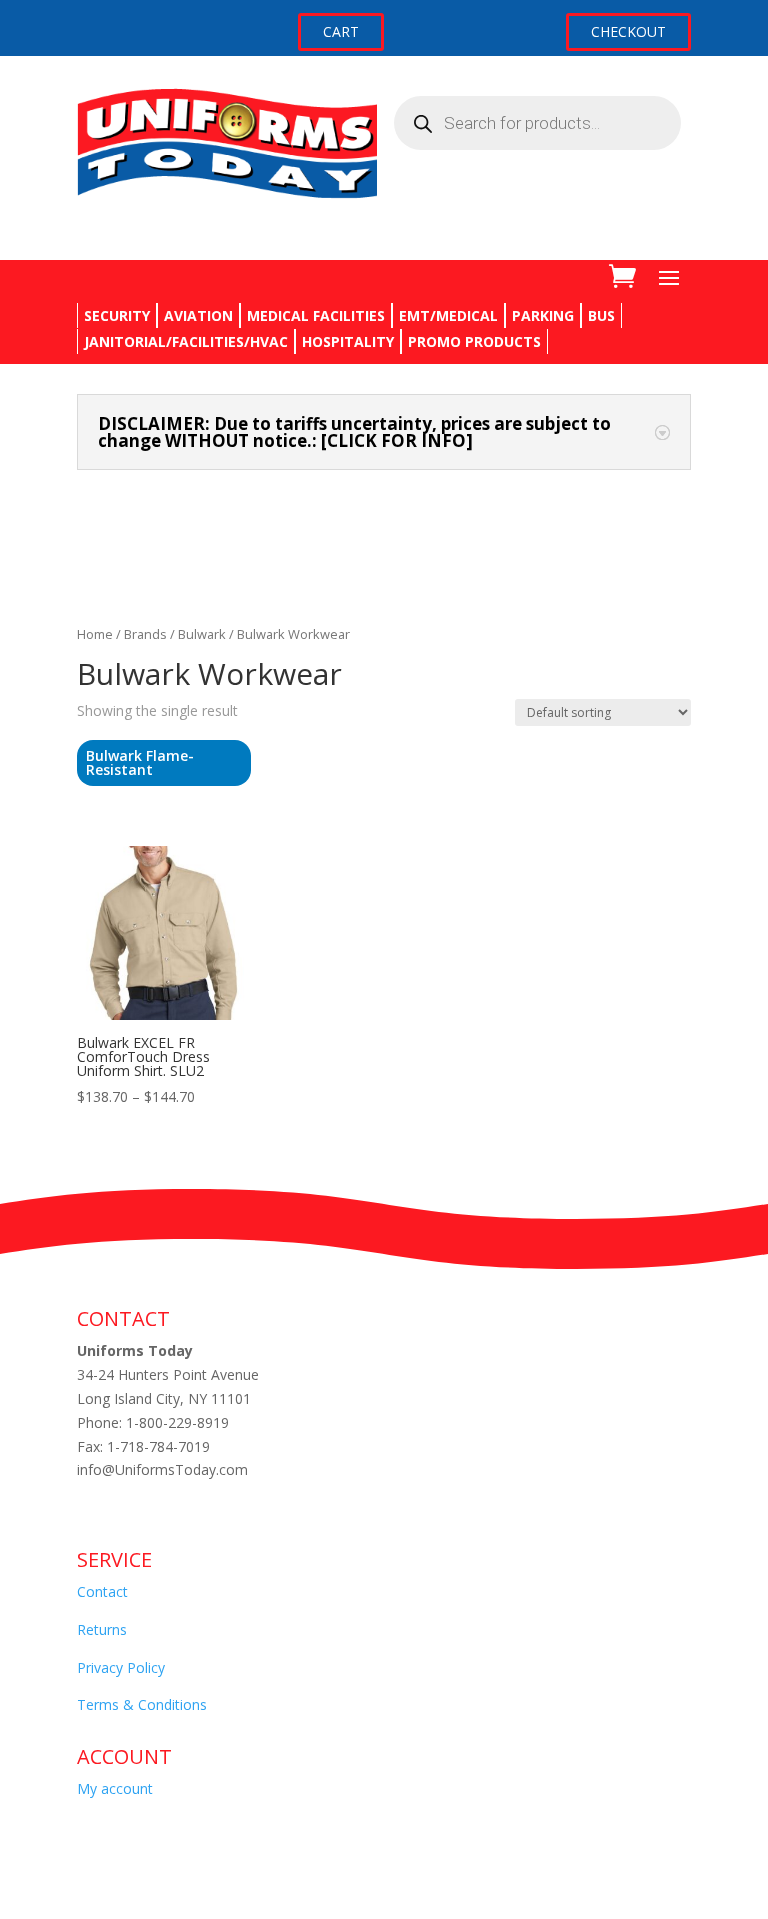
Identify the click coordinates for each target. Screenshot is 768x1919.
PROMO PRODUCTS (474, 341)
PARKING (543, 315)
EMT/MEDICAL (448, 315)
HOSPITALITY (348, 341)
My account (115, 1788)
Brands (145, 634)
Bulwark (202, 634)
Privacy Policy (121, 1667)
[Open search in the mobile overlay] (537, 123)
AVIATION (198, 315)
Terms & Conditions (142, 1704)
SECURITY (117, 315)
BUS (601, 315)
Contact (102, 1591)
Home (95, 634)
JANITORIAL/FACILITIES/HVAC (186, 341)
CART (341, 31)
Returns (102, 1629)
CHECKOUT (628, 31)
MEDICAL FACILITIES (316, 315)
